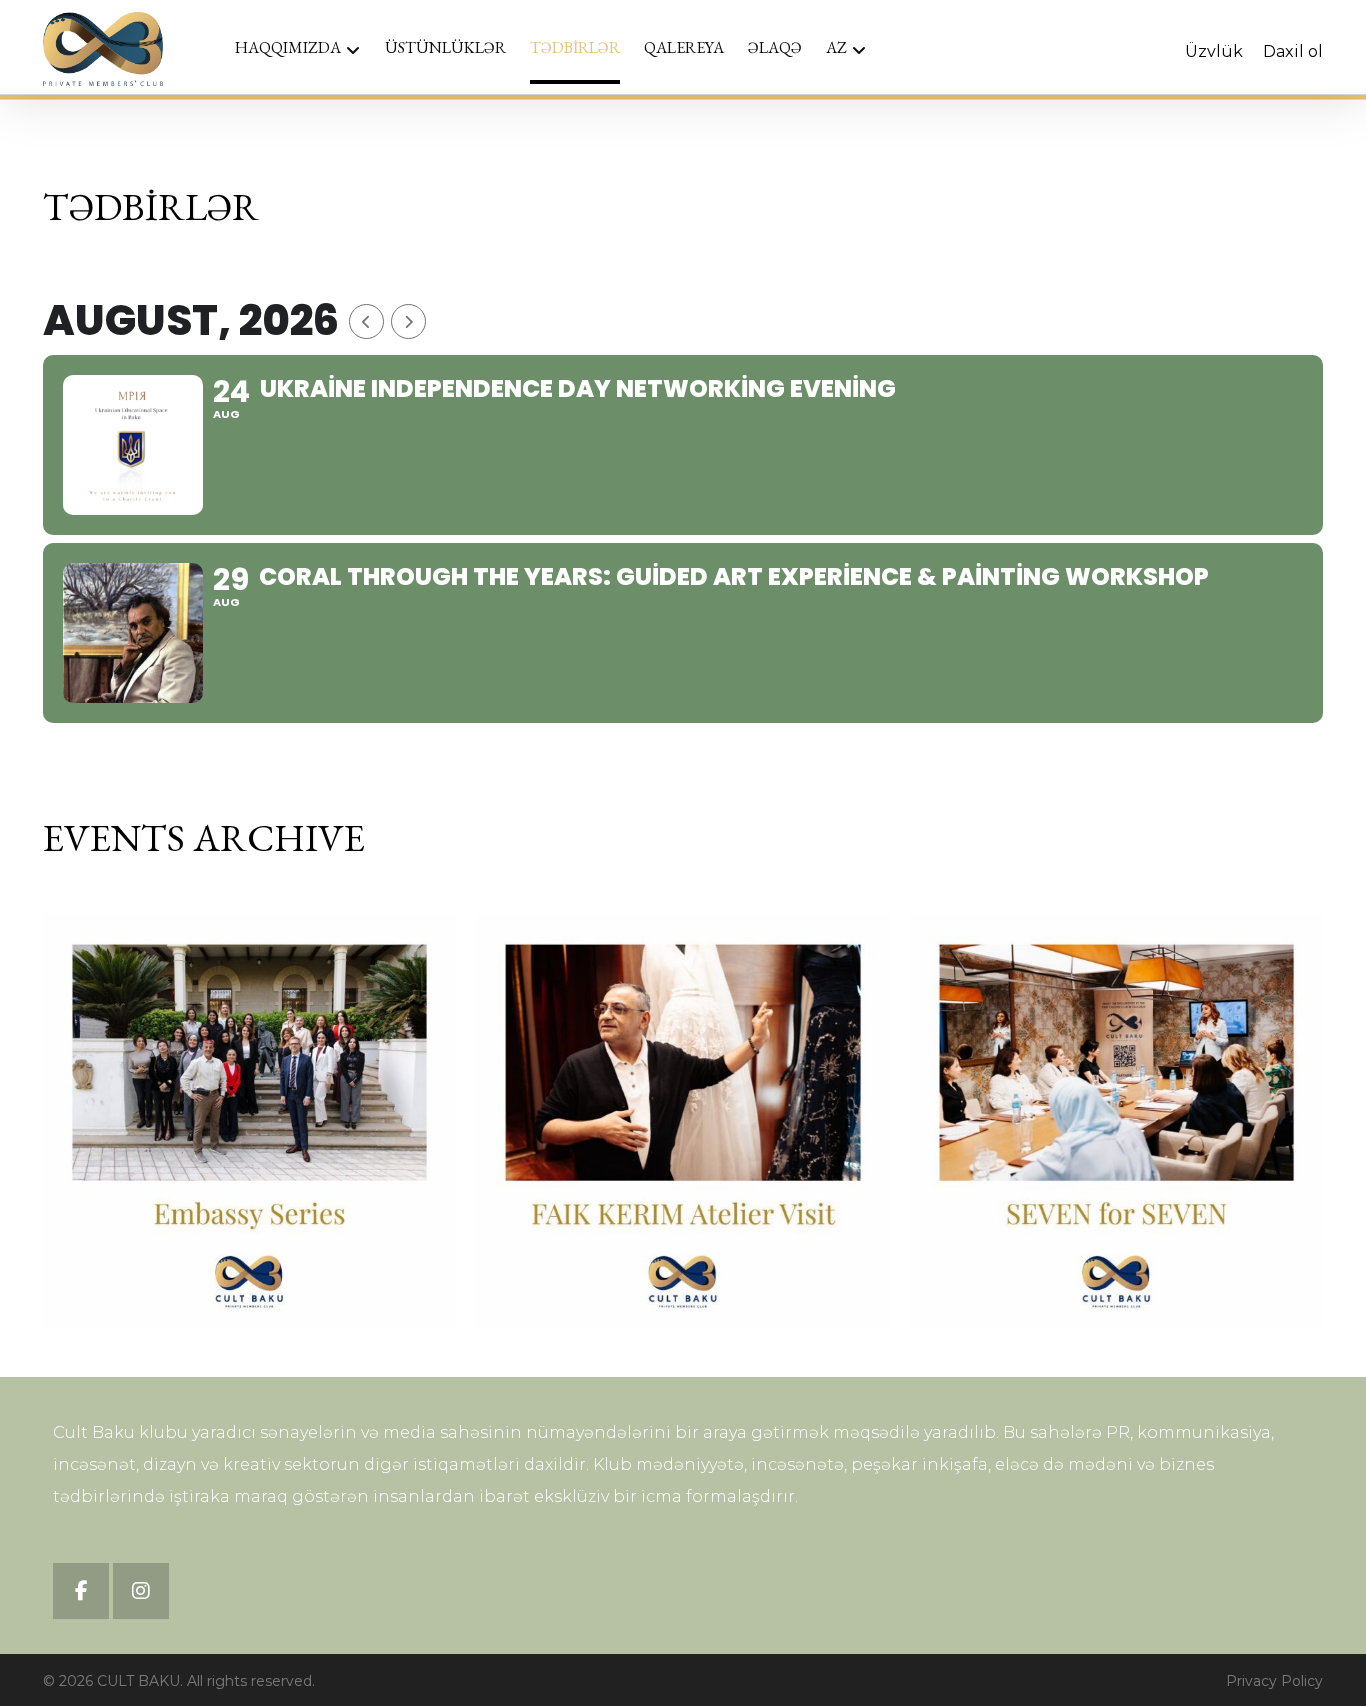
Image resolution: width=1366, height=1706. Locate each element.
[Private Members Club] (103, 49)
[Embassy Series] (249, 1120)
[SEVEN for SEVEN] (1116, 1120)
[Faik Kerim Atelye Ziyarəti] (682, 1120)
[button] (81, 1591)
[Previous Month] (366, 321)
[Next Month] (408, 321)
